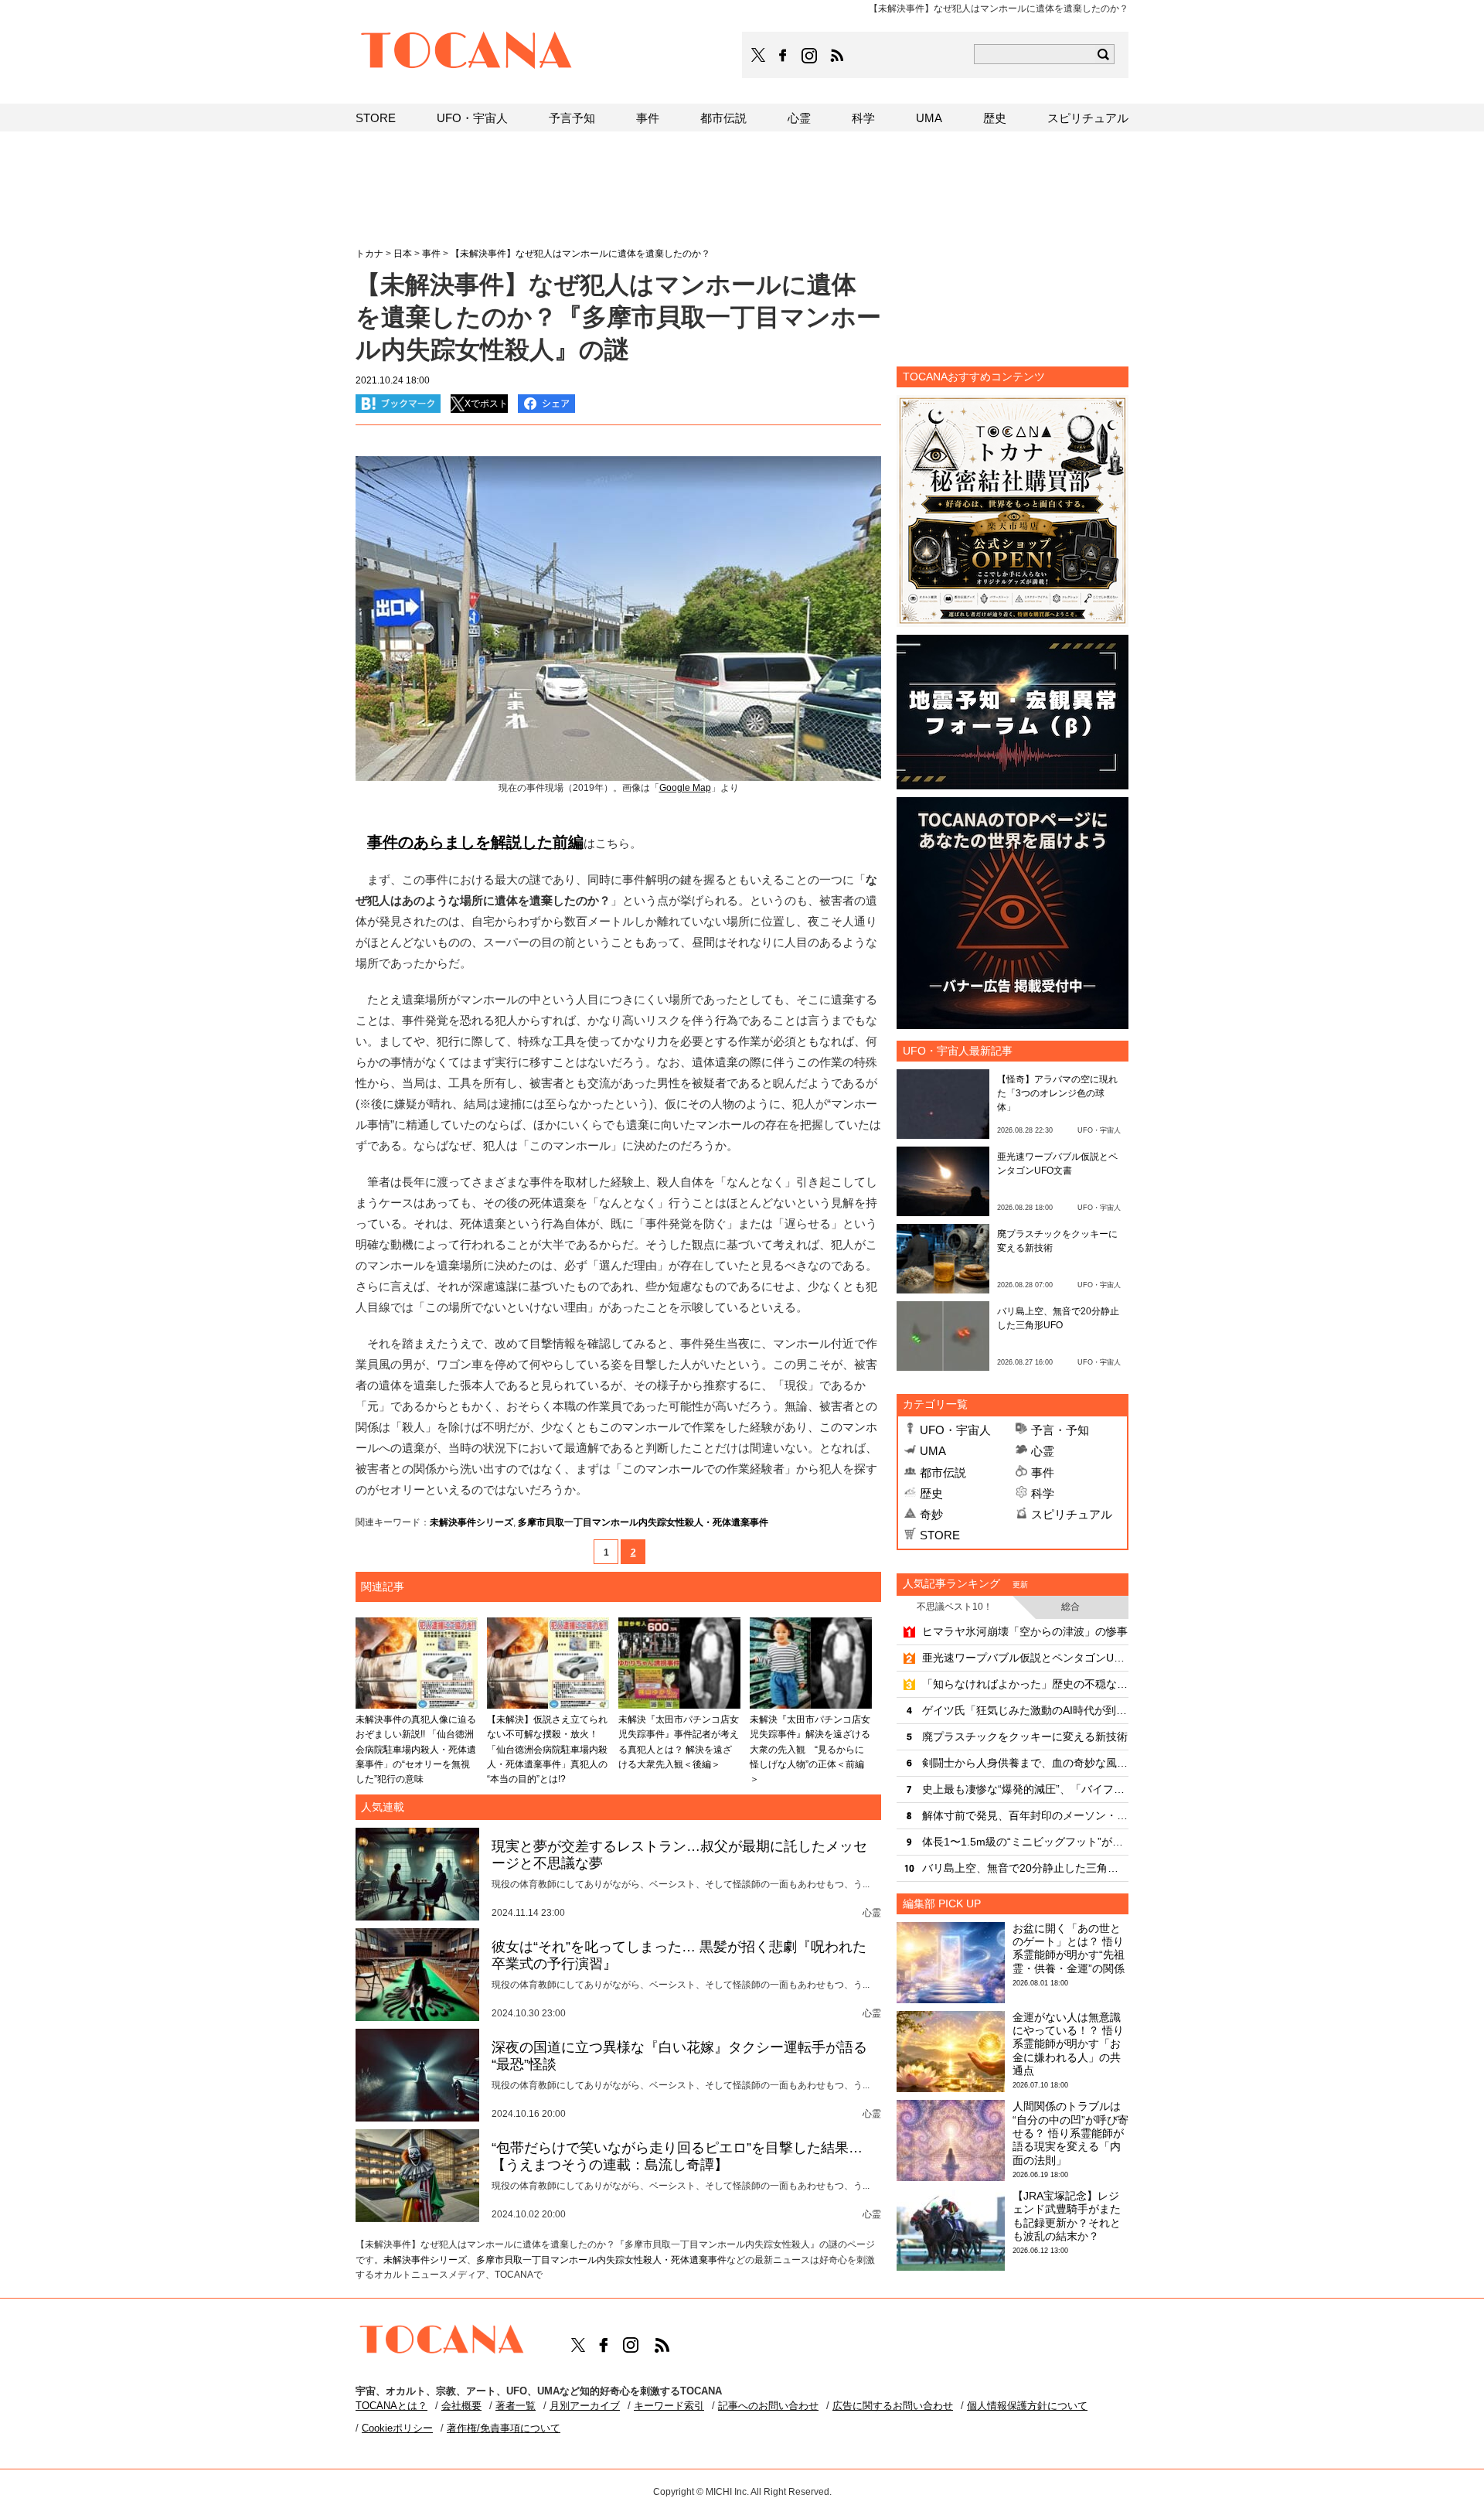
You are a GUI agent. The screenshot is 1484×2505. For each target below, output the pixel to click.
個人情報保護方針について (1027, 2406)
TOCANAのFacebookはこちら (783, 56)
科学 (1043, 1493)
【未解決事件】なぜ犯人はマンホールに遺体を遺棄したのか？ (580, 254)
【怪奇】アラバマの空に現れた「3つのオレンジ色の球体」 (1057, 1093)
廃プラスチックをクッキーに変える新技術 (1025, 1736)
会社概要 (461, 2406)
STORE (940, 1535)
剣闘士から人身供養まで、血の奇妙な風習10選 (1025, 1763)
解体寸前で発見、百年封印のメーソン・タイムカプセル (1025, 1815)
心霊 (1043, 1451)
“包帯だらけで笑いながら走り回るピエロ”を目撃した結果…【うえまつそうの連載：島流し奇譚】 (677, 2156)
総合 (1070, 1607)
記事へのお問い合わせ (768, 2406)
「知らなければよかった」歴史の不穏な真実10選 (1025, 1684)
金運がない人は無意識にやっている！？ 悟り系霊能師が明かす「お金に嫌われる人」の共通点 (1068, 2044)
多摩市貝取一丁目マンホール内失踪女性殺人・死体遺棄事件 (643, 1522)
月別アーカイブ (585, 2406)
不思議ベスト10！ (955, 1607)
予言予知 (572, 118)
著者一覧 (516, 2406)
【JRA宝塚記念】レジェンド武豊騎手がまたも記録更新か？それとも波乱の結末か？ (1067, 2216)
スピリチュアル (1072, 1514)
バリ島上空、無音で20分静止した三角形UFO (1025, 1868)
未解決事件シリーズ (471, 1522)
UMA (933, 1451)
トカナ (369, 254)
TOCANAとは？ (391, 2406)
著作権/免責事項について (504, 2428)
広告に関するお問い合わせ (893, 2406)
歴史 (931, 1493)
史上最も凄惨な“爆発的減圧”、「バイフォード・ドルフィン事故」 (1025, 1789)
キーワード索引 (669, 2406)
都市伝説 (943, 1472)
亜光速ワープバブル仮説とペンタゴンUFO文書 (1025, 1658)
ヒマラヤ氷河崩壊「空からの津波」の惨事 (1025, 1631)
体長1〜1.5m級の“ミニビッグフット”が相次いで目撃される (1025, 1842)
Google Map (685, 788)
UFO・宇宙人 (955, 1430)
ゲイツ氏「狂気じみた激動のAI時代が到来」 (1025, 1710)
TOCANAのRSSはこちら (837, 56)
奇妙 (931, 1514)
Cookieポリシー (397, 2428)
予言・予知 (1060, 1430)
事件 (1043, 1472)
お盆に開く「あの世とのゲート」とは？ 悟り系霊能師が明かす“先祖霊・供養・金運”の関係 (1069, 1948)
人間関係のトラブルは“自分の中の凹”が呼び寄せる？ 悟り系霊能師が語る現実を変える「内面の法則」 (1070, 2133)
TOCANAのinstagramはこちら (810, 56)
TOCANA (467, 53)
